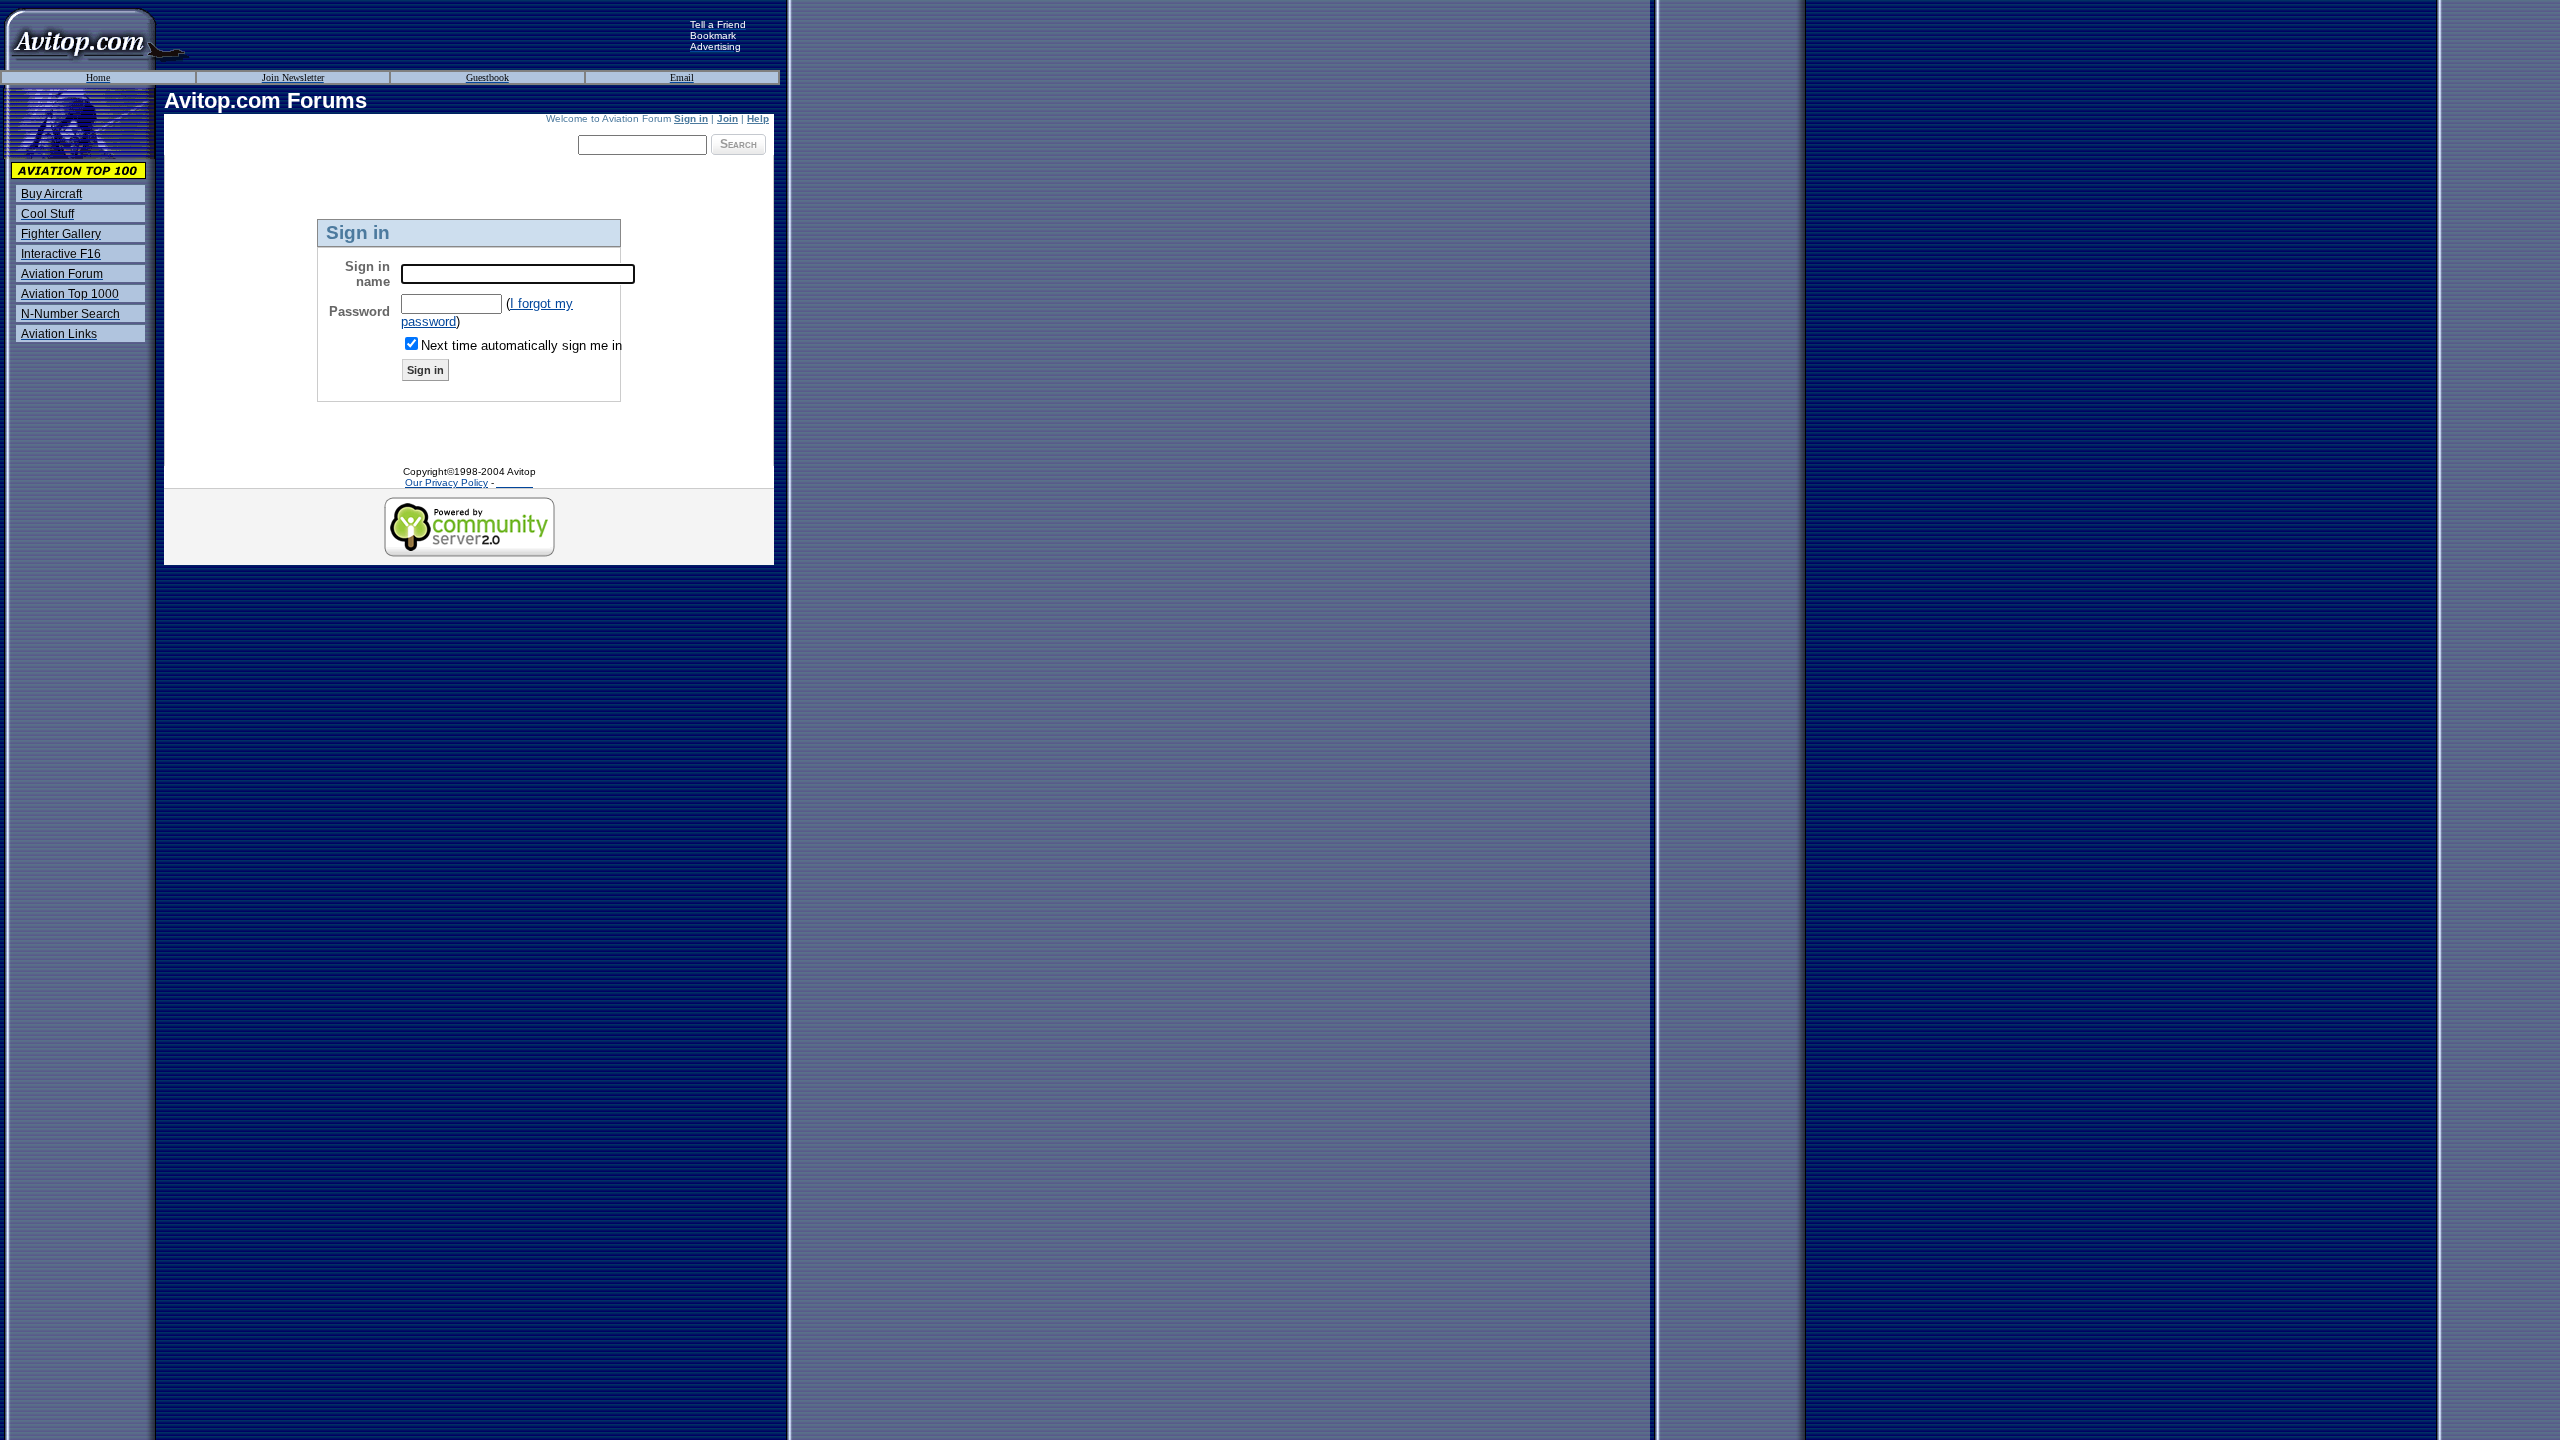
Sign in (691, 118)
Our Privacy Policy (446, 482)
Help (758, 118)
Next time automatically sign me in (521, 345)
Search (738, 144)
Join (727, 118)
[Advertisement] (440, 35)
